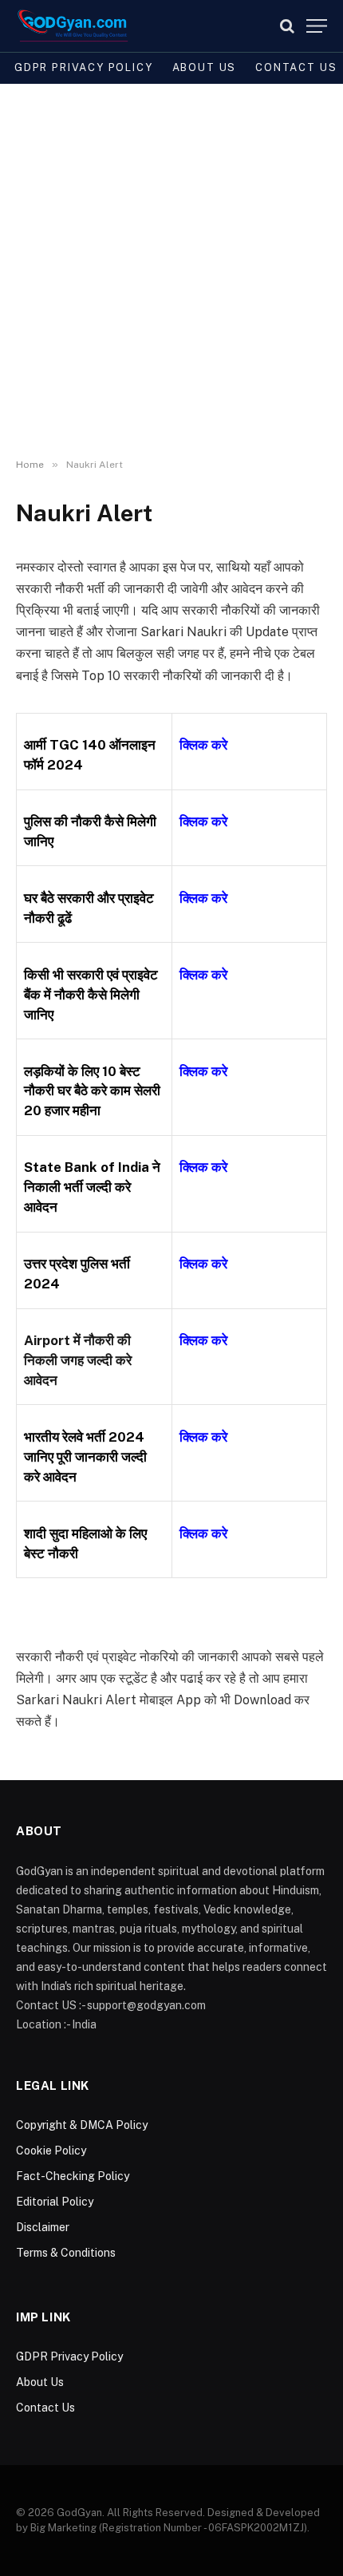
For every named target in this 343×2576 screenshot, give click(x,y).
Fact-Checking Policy (73, 2176)
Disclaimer (43, 2227)
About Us (205, 67)
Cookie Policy (51, 2151)
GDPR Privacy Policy (84, 67)
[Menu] (317, 26)
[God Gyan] (73, 26)
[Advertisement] (171, 271)
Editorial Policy (55, 2202)
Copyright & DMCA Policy (82, 2125)
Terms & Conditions (66, 2253)
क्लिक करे (203, 821)
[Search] (287, 26)
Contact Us (45, 2408)
